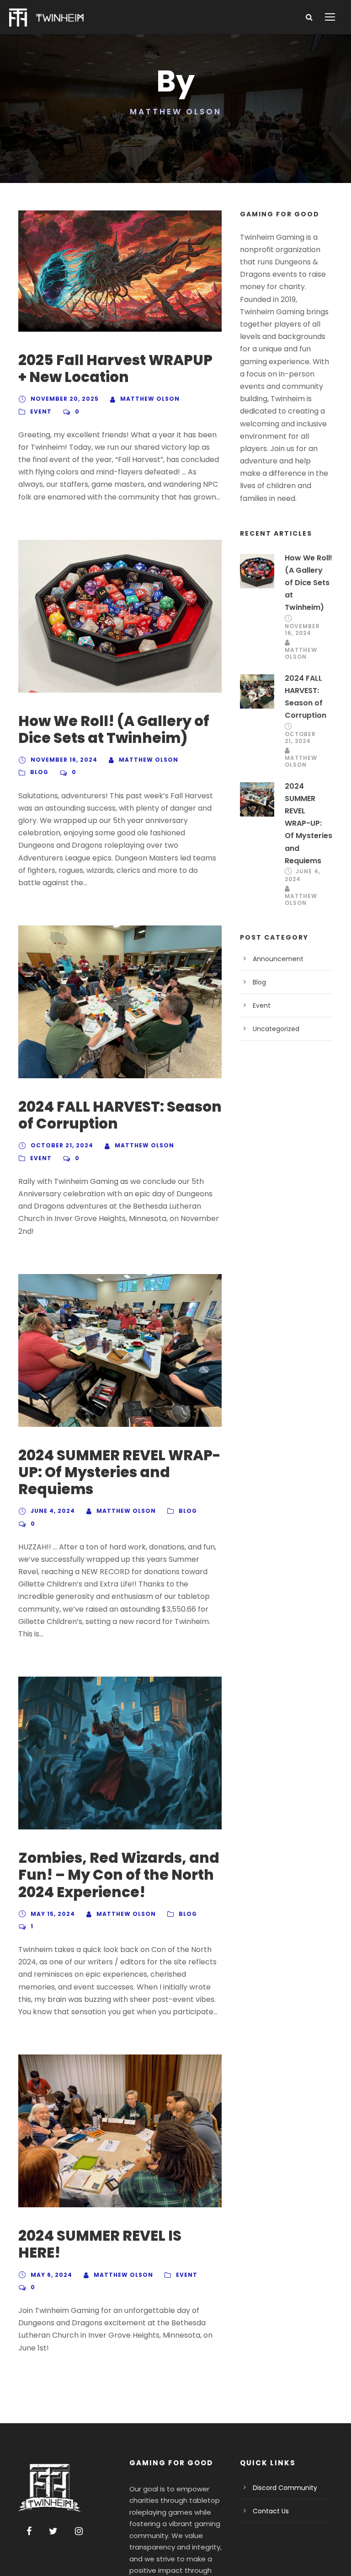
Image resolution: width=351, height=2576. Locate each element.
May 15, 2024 (53, 1914)
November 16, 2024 (64, 760)
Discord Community (285, 2488)
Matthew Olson (150, 399)
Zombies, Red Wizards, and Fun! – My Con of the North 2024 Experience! (119, 1875)
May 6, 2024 (51, 2275)
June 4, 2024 (53, 1511)
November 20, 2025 (65, 399)
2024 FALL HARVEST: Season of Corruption (120, 1115)
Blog (39, 772)
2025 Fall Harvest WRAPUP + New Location (115, 368)
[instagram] (79, 2531)
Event (41, 411)
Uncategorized (276, 1029)
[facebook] (29, 2531)
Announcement (278, 959)
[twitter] (53, 2531)
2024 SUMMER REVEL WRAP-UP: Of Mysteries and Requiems (120, 1472)
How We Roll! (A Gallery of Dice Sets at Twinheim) (114, 729)
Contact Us (271, 2511)
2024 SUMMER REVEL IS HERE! (100, 2244)
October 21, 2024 (62, 1145)
